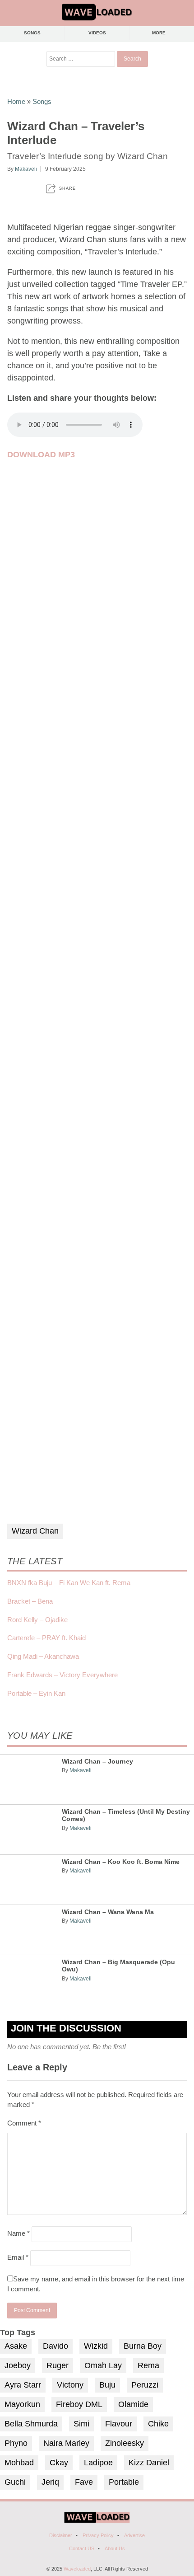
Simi (81, 2424)
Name (18, 2233)
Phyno (16, 2443)
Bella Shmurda (31, 2424)
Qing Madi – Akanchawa (43, 1656)
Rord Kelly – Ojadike (37, 1620)
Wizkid (96, 2346)
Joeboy (18, 2365)
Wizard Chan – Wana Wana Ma (108, 1912)
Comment (24, 2123)
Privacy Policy (98, 2535)
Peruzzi (145, 2385)
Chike (158, 2424)
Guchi (15, 2482)
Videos (97, 33)
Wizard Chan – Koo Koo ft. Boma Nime (121, 1862)
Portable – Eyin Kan (36, 1693)
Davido (55, 2346)
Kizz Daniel (149, 2463)
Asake (16, 2346)
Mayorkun (22, 2404)
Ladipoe (98, 2463)
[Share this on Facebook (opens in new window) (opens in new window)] (11, 189)
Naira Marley (66, 2443)
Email (18, 2257)
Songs (32, 33)
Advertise (134, 2535)
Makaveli (26, 169)
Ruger (58, 2365)
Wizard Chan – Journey (97, 1762)
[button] (61, 189)
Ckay (59, 2463)
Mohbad (19, 2463)
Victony (70, 2385)
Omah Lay (103, 2365)
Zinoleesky (125, 2443)
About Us (115, 2548)
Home (16, 101)
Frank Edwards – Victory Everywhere (62, 1675)
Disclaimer (61, 2535)
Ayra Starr (23, 2385)
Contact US (82, 2548)
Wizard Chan (35, 1531)
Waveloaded (77, 2569)
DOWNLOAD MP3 (41, 455)
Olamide (133, 2404)
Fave (84, 2482)
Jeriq (50, 2482)
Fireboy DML (79, 2404)
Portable (124, 2482)
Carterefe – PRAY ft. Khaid (46, 1638)
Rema (148, 2365)
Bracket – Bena (30, 1601)
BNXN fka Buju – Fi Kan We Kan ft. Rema (69, 1583)
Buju (107, 2385)
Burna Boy (143, 2346)
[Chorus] (97, 2521)
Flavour (119, 2424)
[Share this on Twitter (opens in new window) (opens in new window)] (30, 189)
